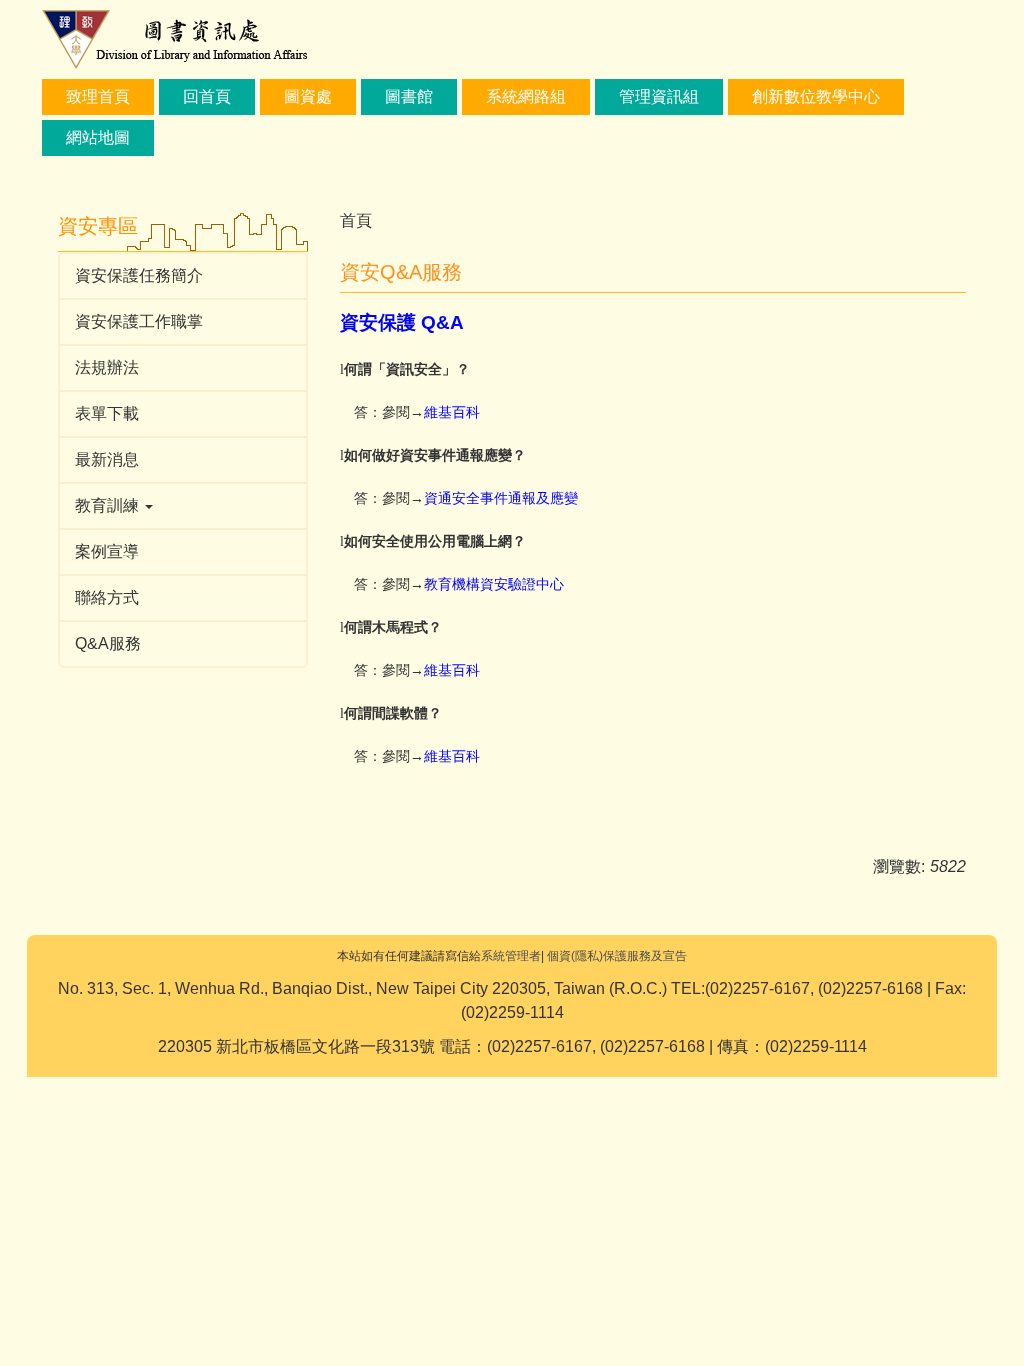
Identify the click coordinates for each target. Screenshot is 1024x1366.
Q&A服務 (108, 643)
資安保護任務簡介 (139, 275)
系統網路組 (526, 96)
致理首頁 (98, 96)
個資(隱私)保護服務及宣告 (617, 956)
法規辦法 (107, 367)
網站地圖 (98, 137)
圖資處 (308, 96)
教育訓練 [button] (109, 505)
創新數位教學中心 (816, 96)
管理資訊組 (659, 96)
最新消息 (107, 459)
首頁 (356, 220)
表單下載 (107, 413)
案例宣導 (107, 551)
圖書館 (409, 96)
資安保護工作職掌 (139, 321)
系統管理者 (511, 956)
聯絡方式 (107, 597)
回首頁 (207, 96)
